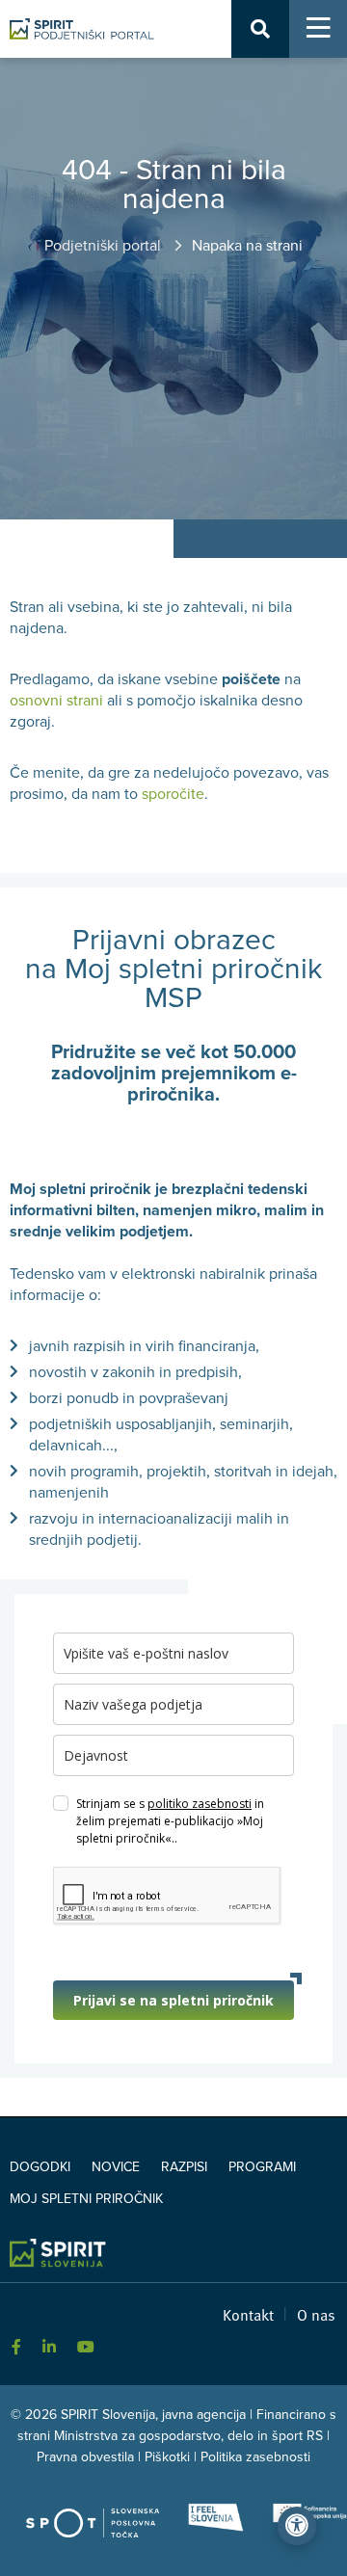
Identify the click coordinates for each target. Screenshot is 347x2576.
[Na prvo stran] (82, 29)
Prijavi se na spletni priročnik (173, 2000)
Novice (116, 2167)
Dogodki (40, 2167)
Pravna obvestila (85, 2457)
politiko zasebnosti (200, 1804)
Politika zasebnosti (255, 2457)
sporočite (173, 794)
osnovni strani (56, 701)
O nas (316, 2314)
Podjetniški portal (105, 246)
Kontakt (248, 2314)
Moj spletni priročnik (86, 2199)
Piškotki (167, 2457)
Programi (262, 2167)
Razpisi (184, 2167)
